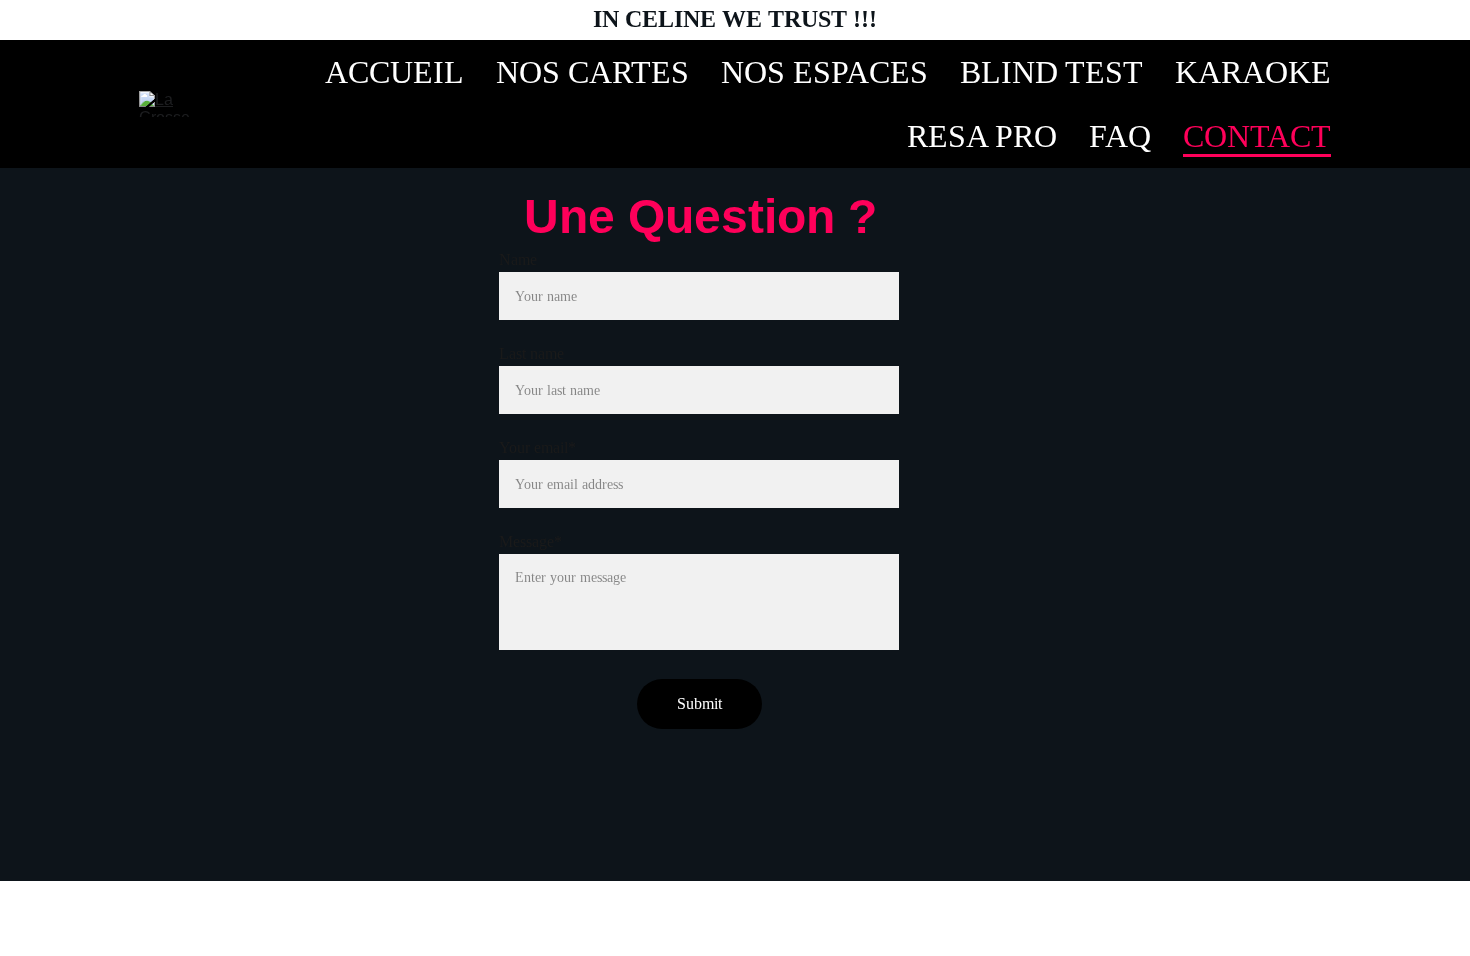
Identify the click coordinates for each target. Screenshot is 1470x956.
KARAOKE (1253, 72)
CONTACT (1257, 136)
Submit (699, 703)
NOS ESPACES (824, 72)
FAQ (1120, 136)
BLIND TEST (1051, 72)
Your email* (537, 447)
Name (518, 259)
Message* (530, 541)
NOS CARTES (592, 72)
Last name (531, 353)
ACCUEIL (394, 72)
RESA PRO (982, 136)
